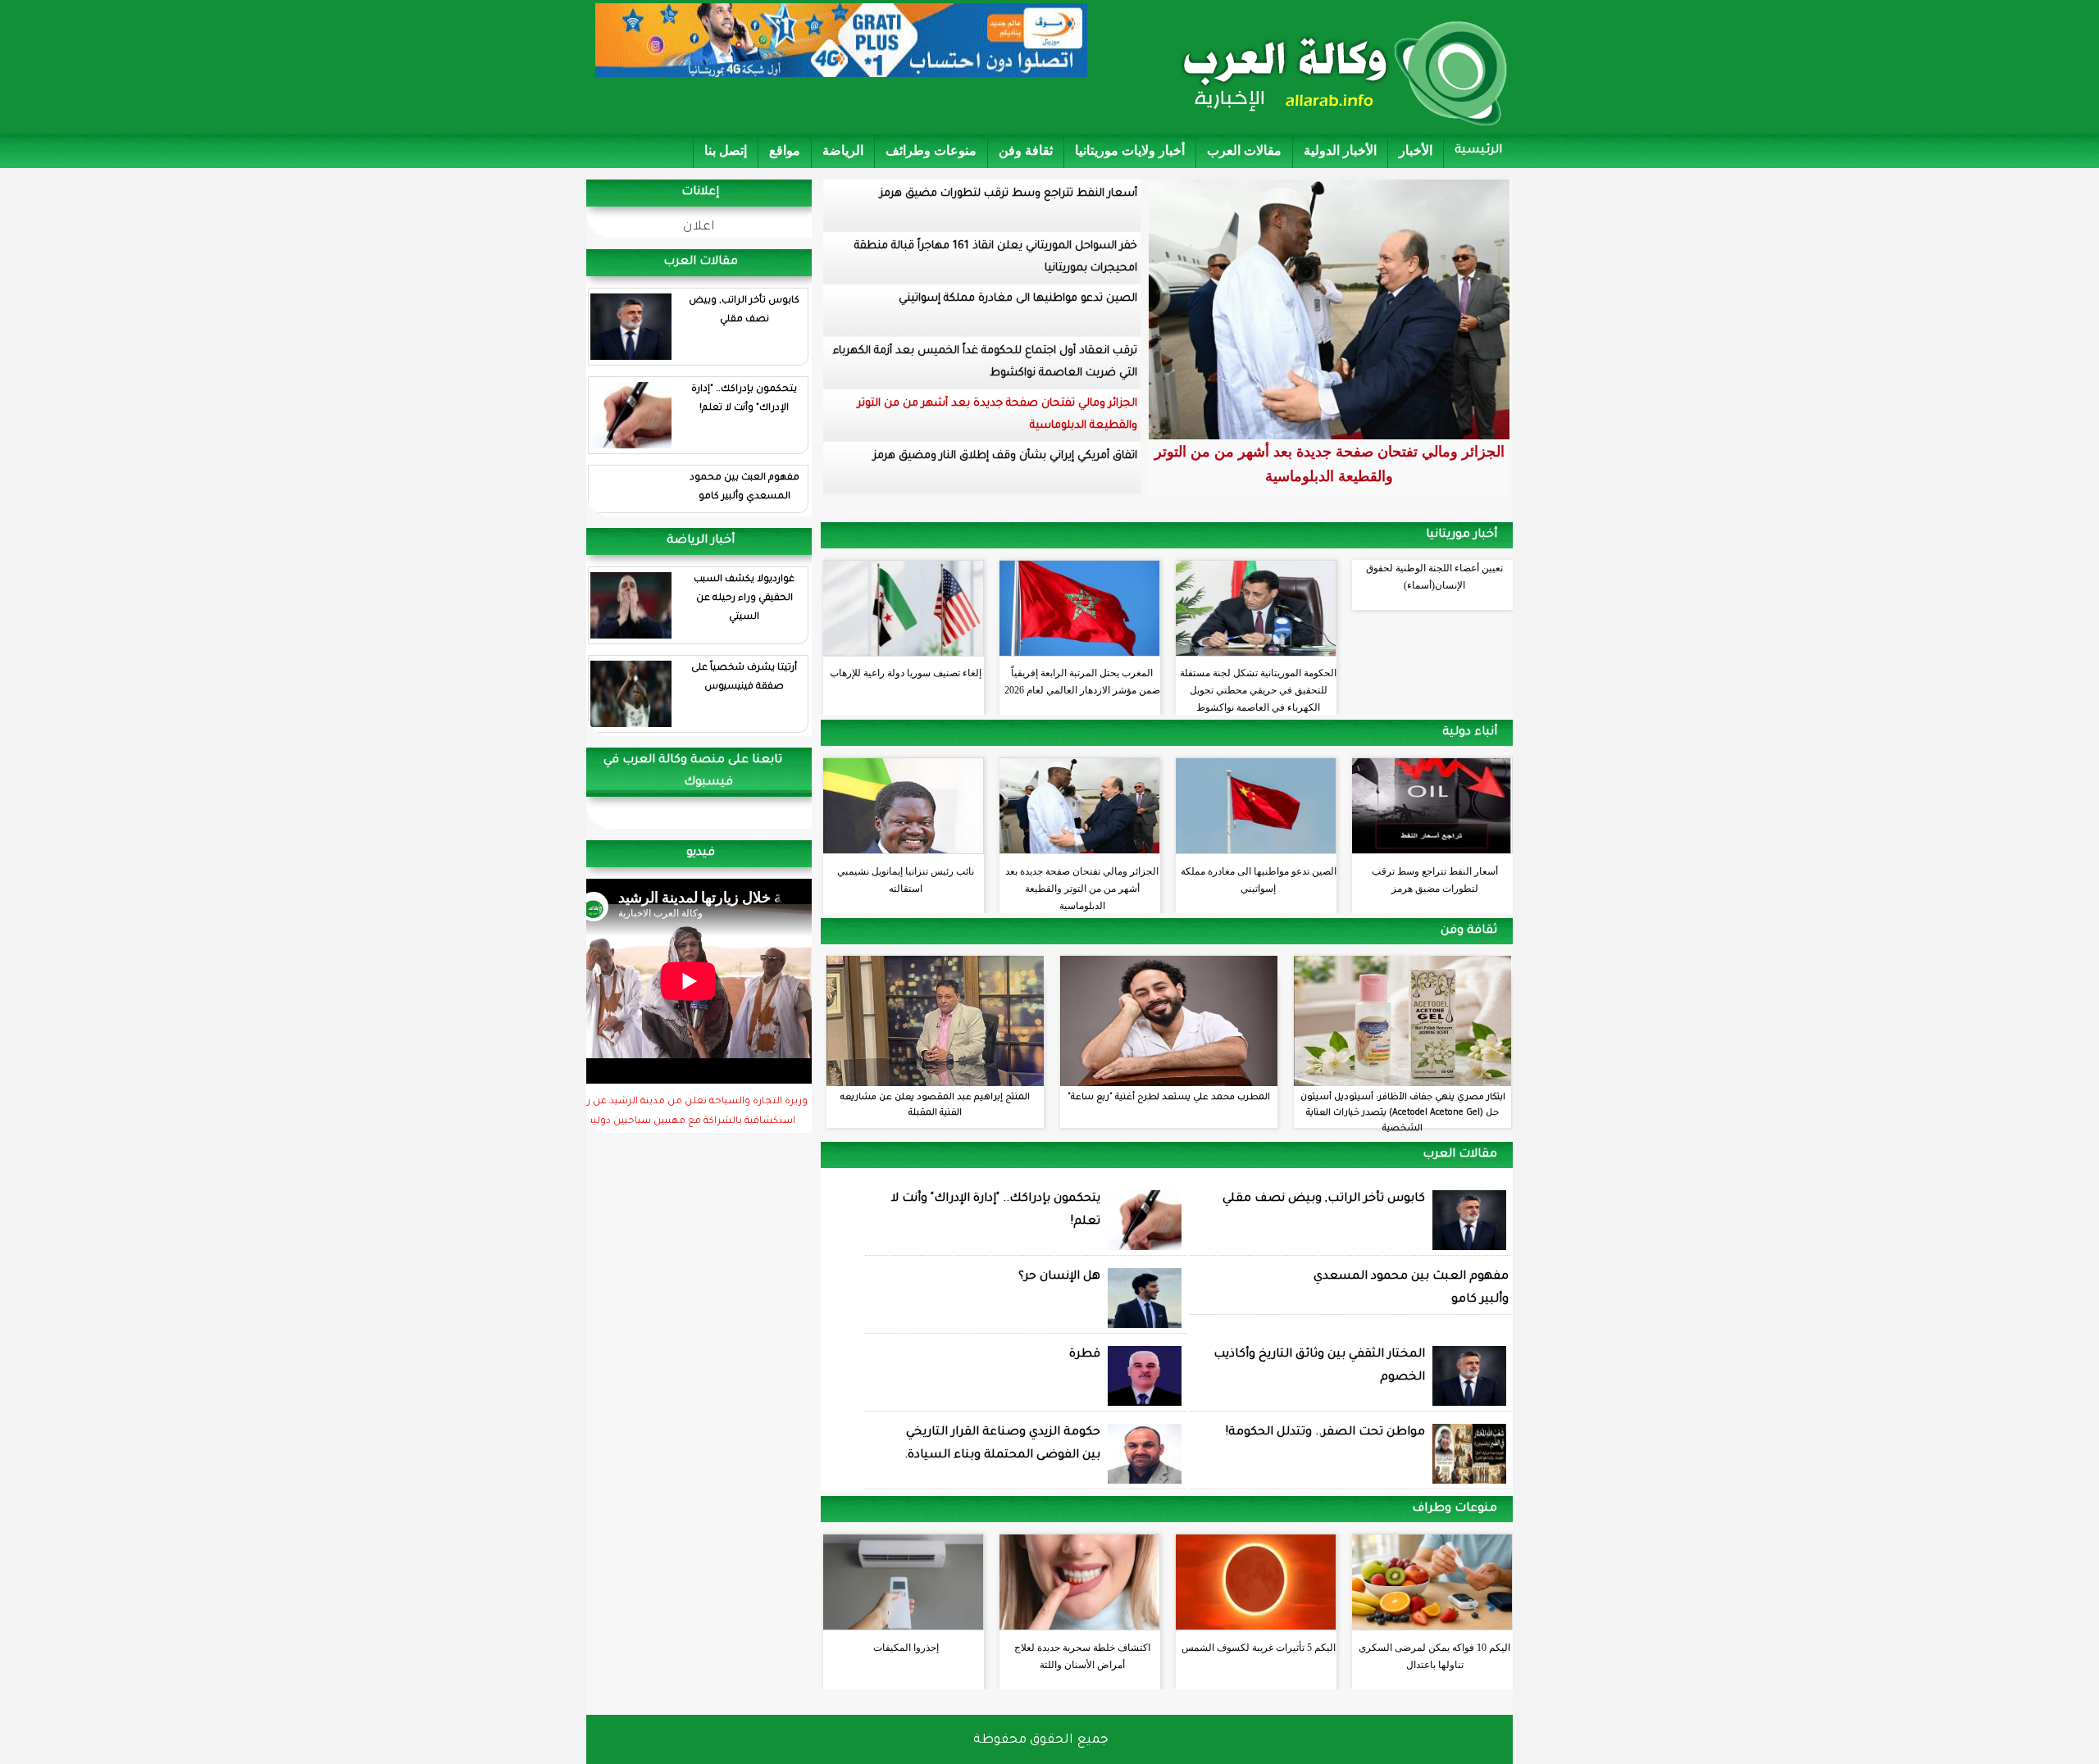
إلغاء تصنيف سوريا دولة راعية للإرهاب (906, 673)
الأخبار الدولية (1340, 150)
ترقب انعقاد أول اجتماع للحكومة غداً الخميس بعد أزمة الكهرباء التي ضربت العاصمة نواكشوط (985, 362)
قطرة (1085, 1355)
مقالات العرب (1244, 150)
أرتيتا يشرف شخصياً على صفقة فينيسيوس (744, 678)
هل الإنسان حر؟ (1059, 1277)
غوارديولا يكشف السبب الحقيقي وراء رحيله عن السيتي (744, 599)
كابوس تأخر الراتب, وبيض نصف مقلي (744, 311)
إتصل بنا (726, 150)
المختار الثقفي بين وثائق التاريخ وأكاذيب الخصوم (1319, 1366)
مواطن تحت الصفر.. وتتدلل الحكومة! (1325, 1433)
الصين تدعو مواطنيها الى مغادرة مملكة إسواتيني (1018, 299)
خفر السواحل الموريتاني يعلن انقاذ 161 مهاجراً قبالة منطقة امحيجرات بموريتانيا (996, 257)
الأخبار (1416, 150)
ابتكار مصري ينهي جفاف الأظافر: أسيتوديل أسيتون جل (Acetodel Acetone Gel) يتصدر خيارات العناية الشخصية (1403, 1113)
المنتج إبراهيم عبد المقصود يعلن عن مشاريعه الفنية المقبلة (935, 1105)
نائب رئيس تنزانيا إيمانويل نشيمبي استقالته (906, 880)
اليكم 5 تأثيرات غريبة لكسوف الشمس (1259, 1648)
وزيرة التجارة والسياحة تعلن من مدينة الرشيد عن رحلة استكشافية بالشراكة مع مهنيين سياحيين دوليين (689, 1112)
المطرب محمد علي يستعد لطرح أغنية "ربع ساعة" (1169, 1098)
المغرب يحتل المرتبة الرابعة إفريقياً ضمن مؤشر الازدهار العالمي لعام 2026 (1082, 682)
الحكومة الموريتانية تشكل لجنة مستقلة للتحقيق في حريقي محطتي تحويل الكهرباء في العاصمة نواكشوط (1258, 686)
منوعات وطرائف (931, 150)
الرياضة (843, 150)
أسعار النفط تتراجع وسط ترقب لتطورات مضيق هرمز (1009, 194)
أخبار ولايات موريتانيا (1130, 150)
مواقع (785, 150)
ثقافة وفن (1026, 150)
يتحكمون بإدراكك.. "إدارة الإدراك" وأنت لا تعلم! (744, 399)
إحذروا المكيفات (906, 1648)
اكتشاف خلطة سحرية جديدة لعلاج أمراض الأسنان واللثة (1082, 1656)
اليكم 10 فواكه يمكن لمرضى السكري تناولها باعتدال (1434, 1656)
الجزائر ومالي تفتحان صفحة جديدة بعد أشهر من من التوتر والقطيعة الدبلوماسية (997, 415)
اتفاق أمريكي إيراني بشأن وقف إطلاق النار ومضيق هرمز (1005, 456)
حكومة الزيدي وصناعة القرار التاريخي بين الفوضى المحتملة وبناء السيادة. (1002, 1444)
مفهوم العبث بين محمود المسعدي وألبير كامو (744, 488)
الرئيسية (1478, 151)
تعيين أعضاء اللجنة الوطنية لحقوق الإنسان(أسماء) (1434, 577)
